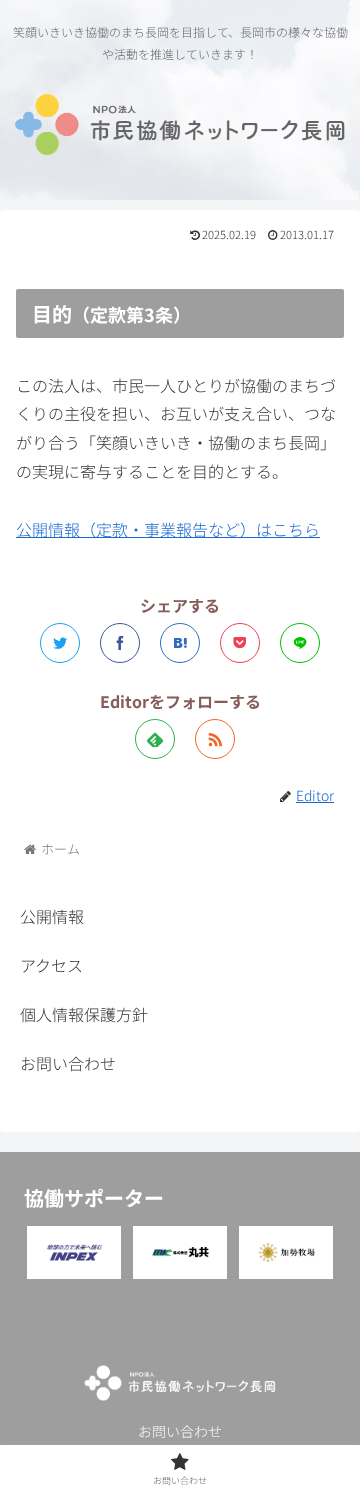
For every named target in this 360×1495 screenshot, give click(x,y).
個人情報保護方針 (84, 1014)
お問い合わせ (68, 1063)
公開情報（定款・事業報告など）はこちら (168, 529)
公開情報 (52, 916)
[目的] (180, 643)
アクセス (51, 965)
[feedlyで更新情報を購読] (155, 739)
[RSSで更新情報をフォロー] (215, 739)
